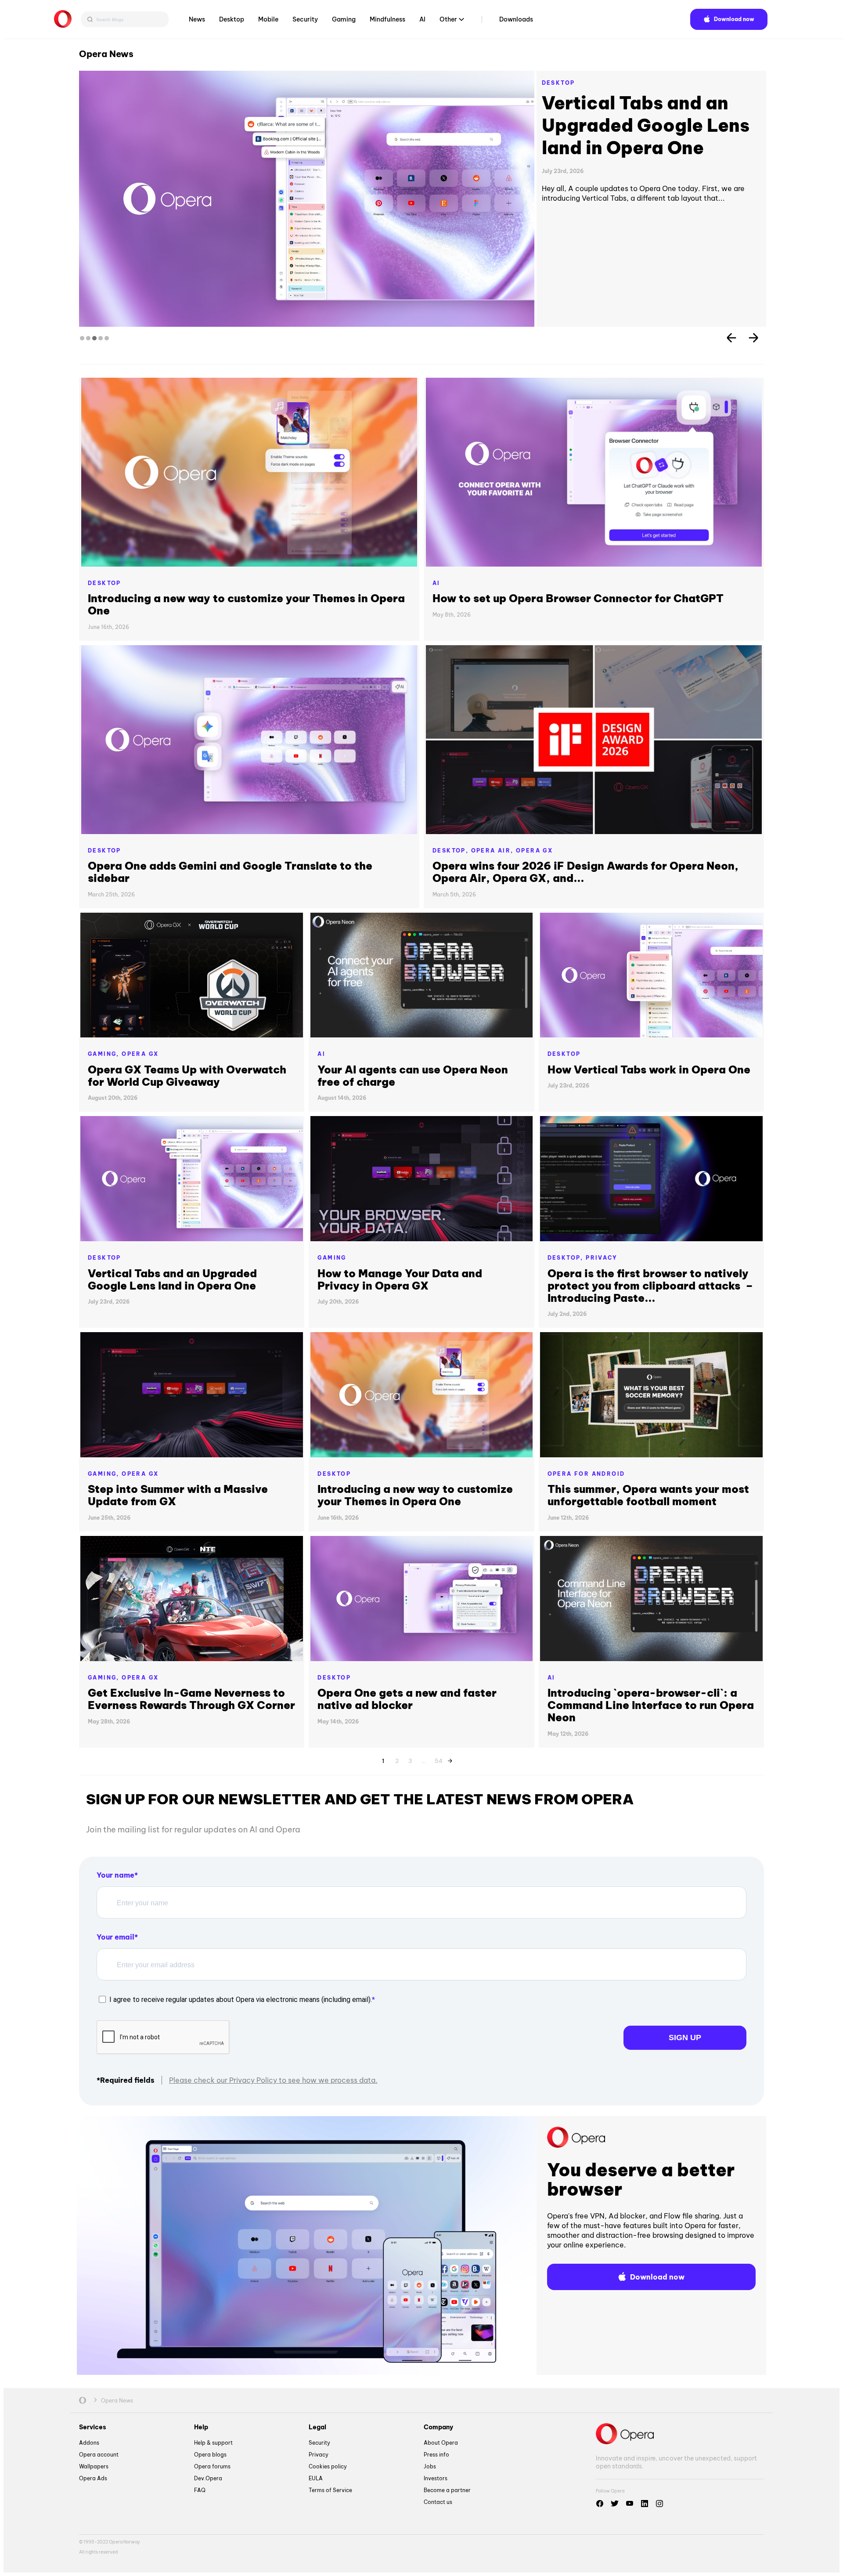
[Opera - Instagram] (659, 2504)
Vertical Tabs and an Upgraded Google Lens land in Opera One (172, 1279)
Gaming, (105, 1054)
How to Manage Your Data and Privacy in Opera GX (400, 1279)
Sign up (685, 2038)
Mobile (268, 19)
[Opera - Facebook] (600, 2504)
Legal (317, 2427)
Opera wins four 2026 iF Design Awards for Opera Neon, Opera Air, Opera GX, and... (585, 872)
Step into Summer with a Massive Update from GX (178, 1495)
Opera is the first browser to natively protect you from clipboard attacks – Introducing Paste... (650, 1286)
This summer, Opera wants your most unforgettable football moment (648, 1495)
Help (201, 2427)
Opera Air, (494, 851)
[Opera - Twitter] (615, 2504)
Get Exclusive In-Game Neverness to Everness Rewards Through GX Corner (191, 1699)
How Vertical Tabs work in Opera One (650, 114)
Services (93, 2427)
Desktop (232, 19)
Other (448, 19)
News (197, 19)
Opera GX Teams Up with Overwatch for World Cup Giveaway (187, 1076)
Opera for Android (586, 1474)
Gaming (344, 19)
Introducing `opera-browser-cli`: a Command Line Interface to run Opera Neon (651, 1705)
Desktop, (452, 851)
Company (438, 2427)
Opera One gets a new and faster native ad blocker (407, 1699)
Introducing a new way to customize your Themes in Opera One (246, 604)
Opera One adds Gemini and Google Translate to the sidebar (230, 872)
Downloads (516, 19)
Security (305, 19)
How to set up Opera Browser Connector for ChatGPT (578, 598)
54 (439, 1759)
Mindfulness (387, 19)
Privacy (602, 1258)
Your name (115, 1875)
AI (422, 19)
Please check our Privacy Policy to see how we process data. (273, 2080)
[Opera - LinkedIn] (645, 2504)
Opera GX (534, 851)
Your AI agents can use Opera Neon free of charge (413, 1076)
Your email (115, 1937)
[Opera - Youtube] (630, 2504)
